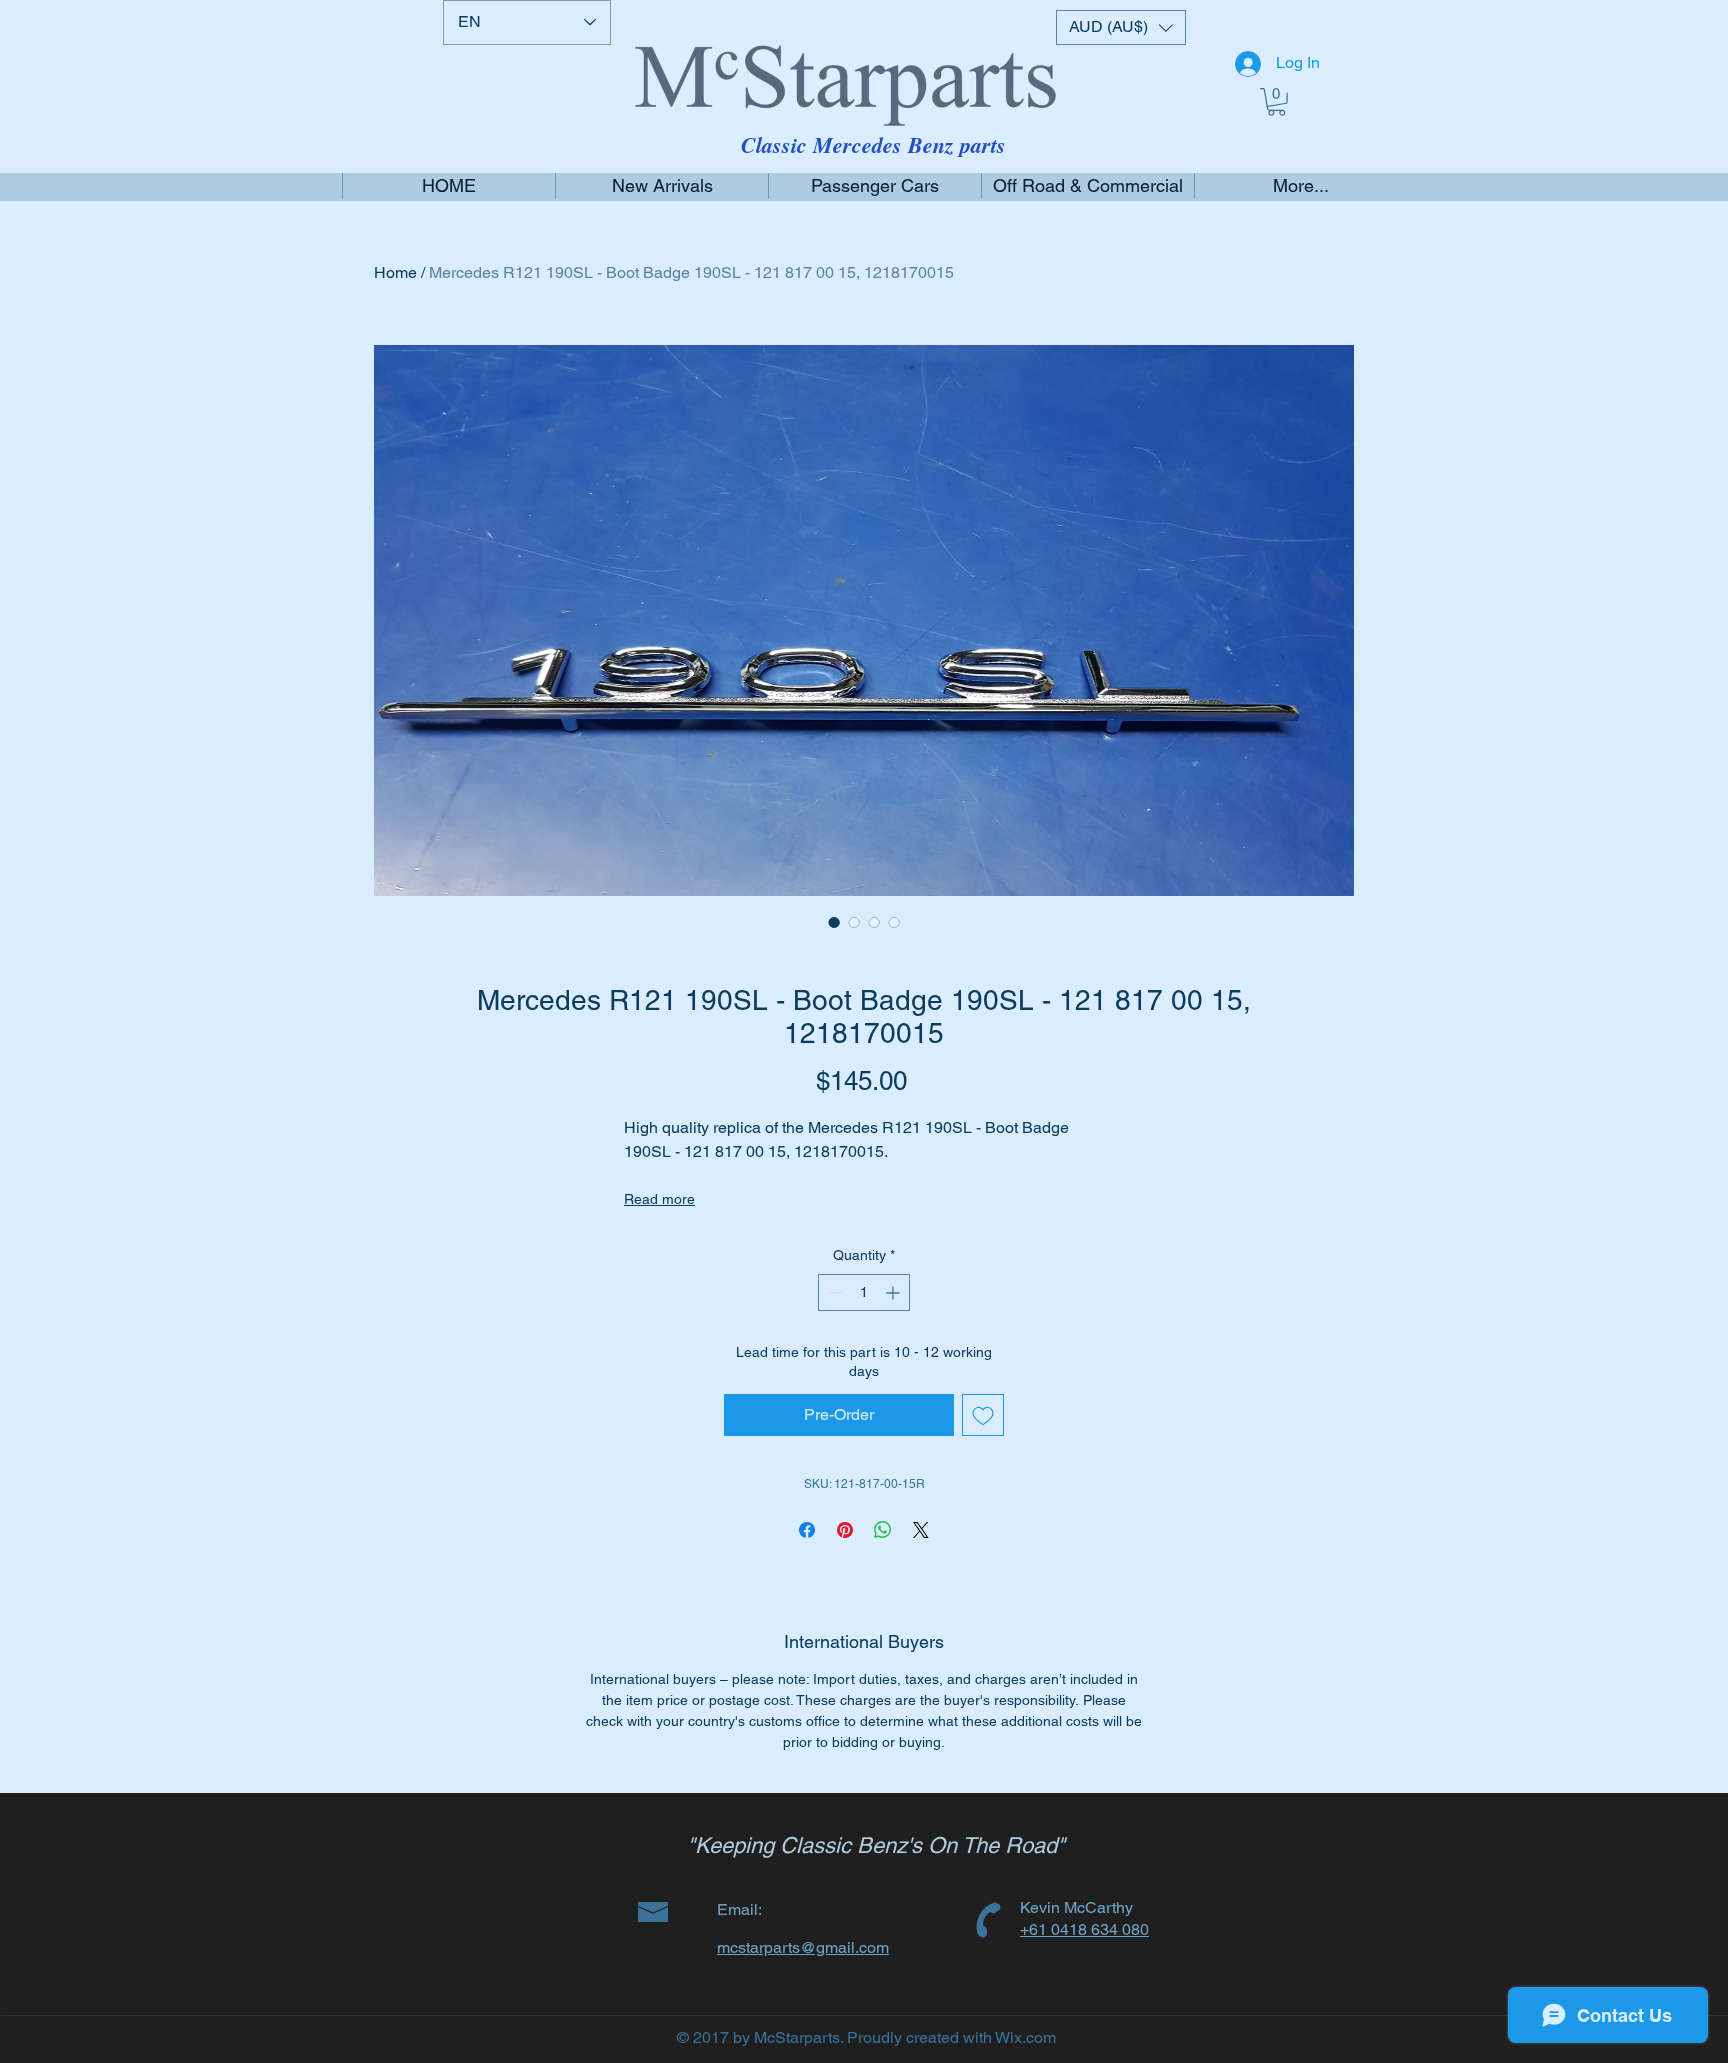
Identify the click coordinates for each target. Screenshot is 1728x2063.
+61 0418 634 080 (1084, 1929)
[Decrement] (833, 1292)
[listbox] (1121, 27)
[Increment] (894, 1292)
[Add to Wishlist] (983, 1415)
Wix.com (1025, 2037)
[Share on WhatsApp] (883, 1530)
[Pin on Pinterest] (845, 1530)
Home (395, 272)
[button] (1121, 27)
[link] (1276, 102)
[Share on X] (921, 1530)
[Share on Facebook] (807, 1530)
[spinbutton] (864, 1292)
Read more (659, 1199)
